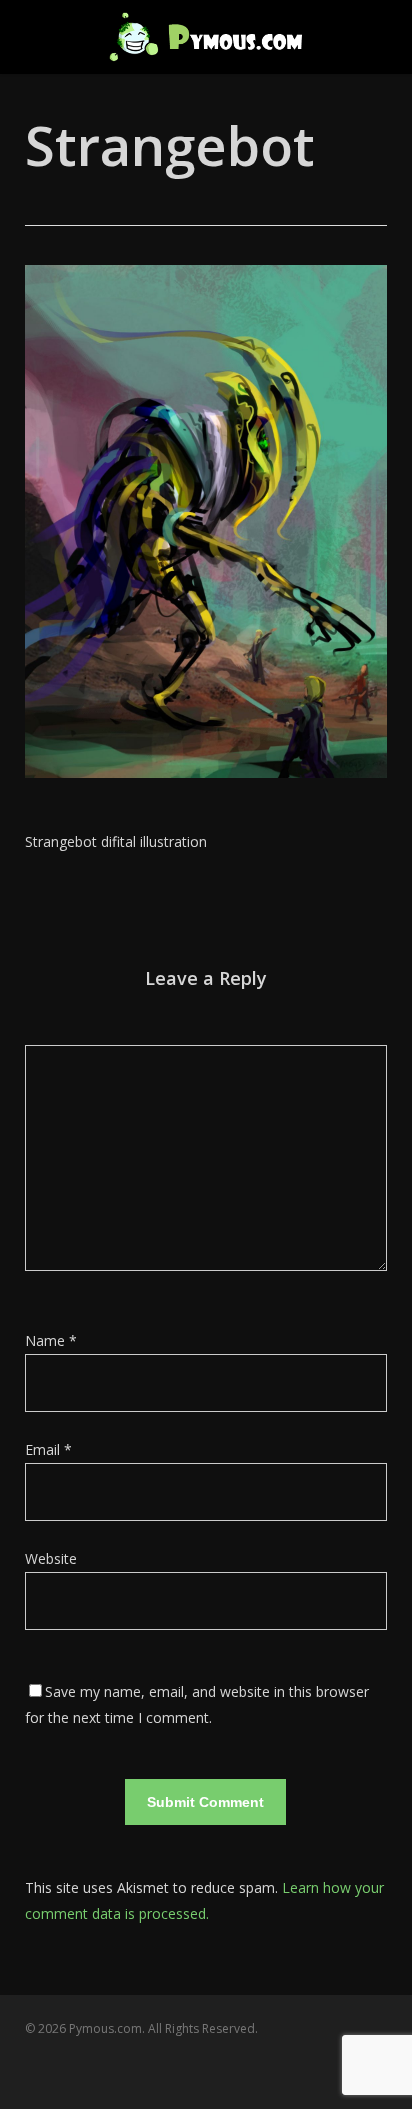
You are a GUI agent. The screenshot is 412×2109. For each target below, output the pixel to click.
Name (51, 1340)
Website (51, 1558)
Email (48, 1449)
